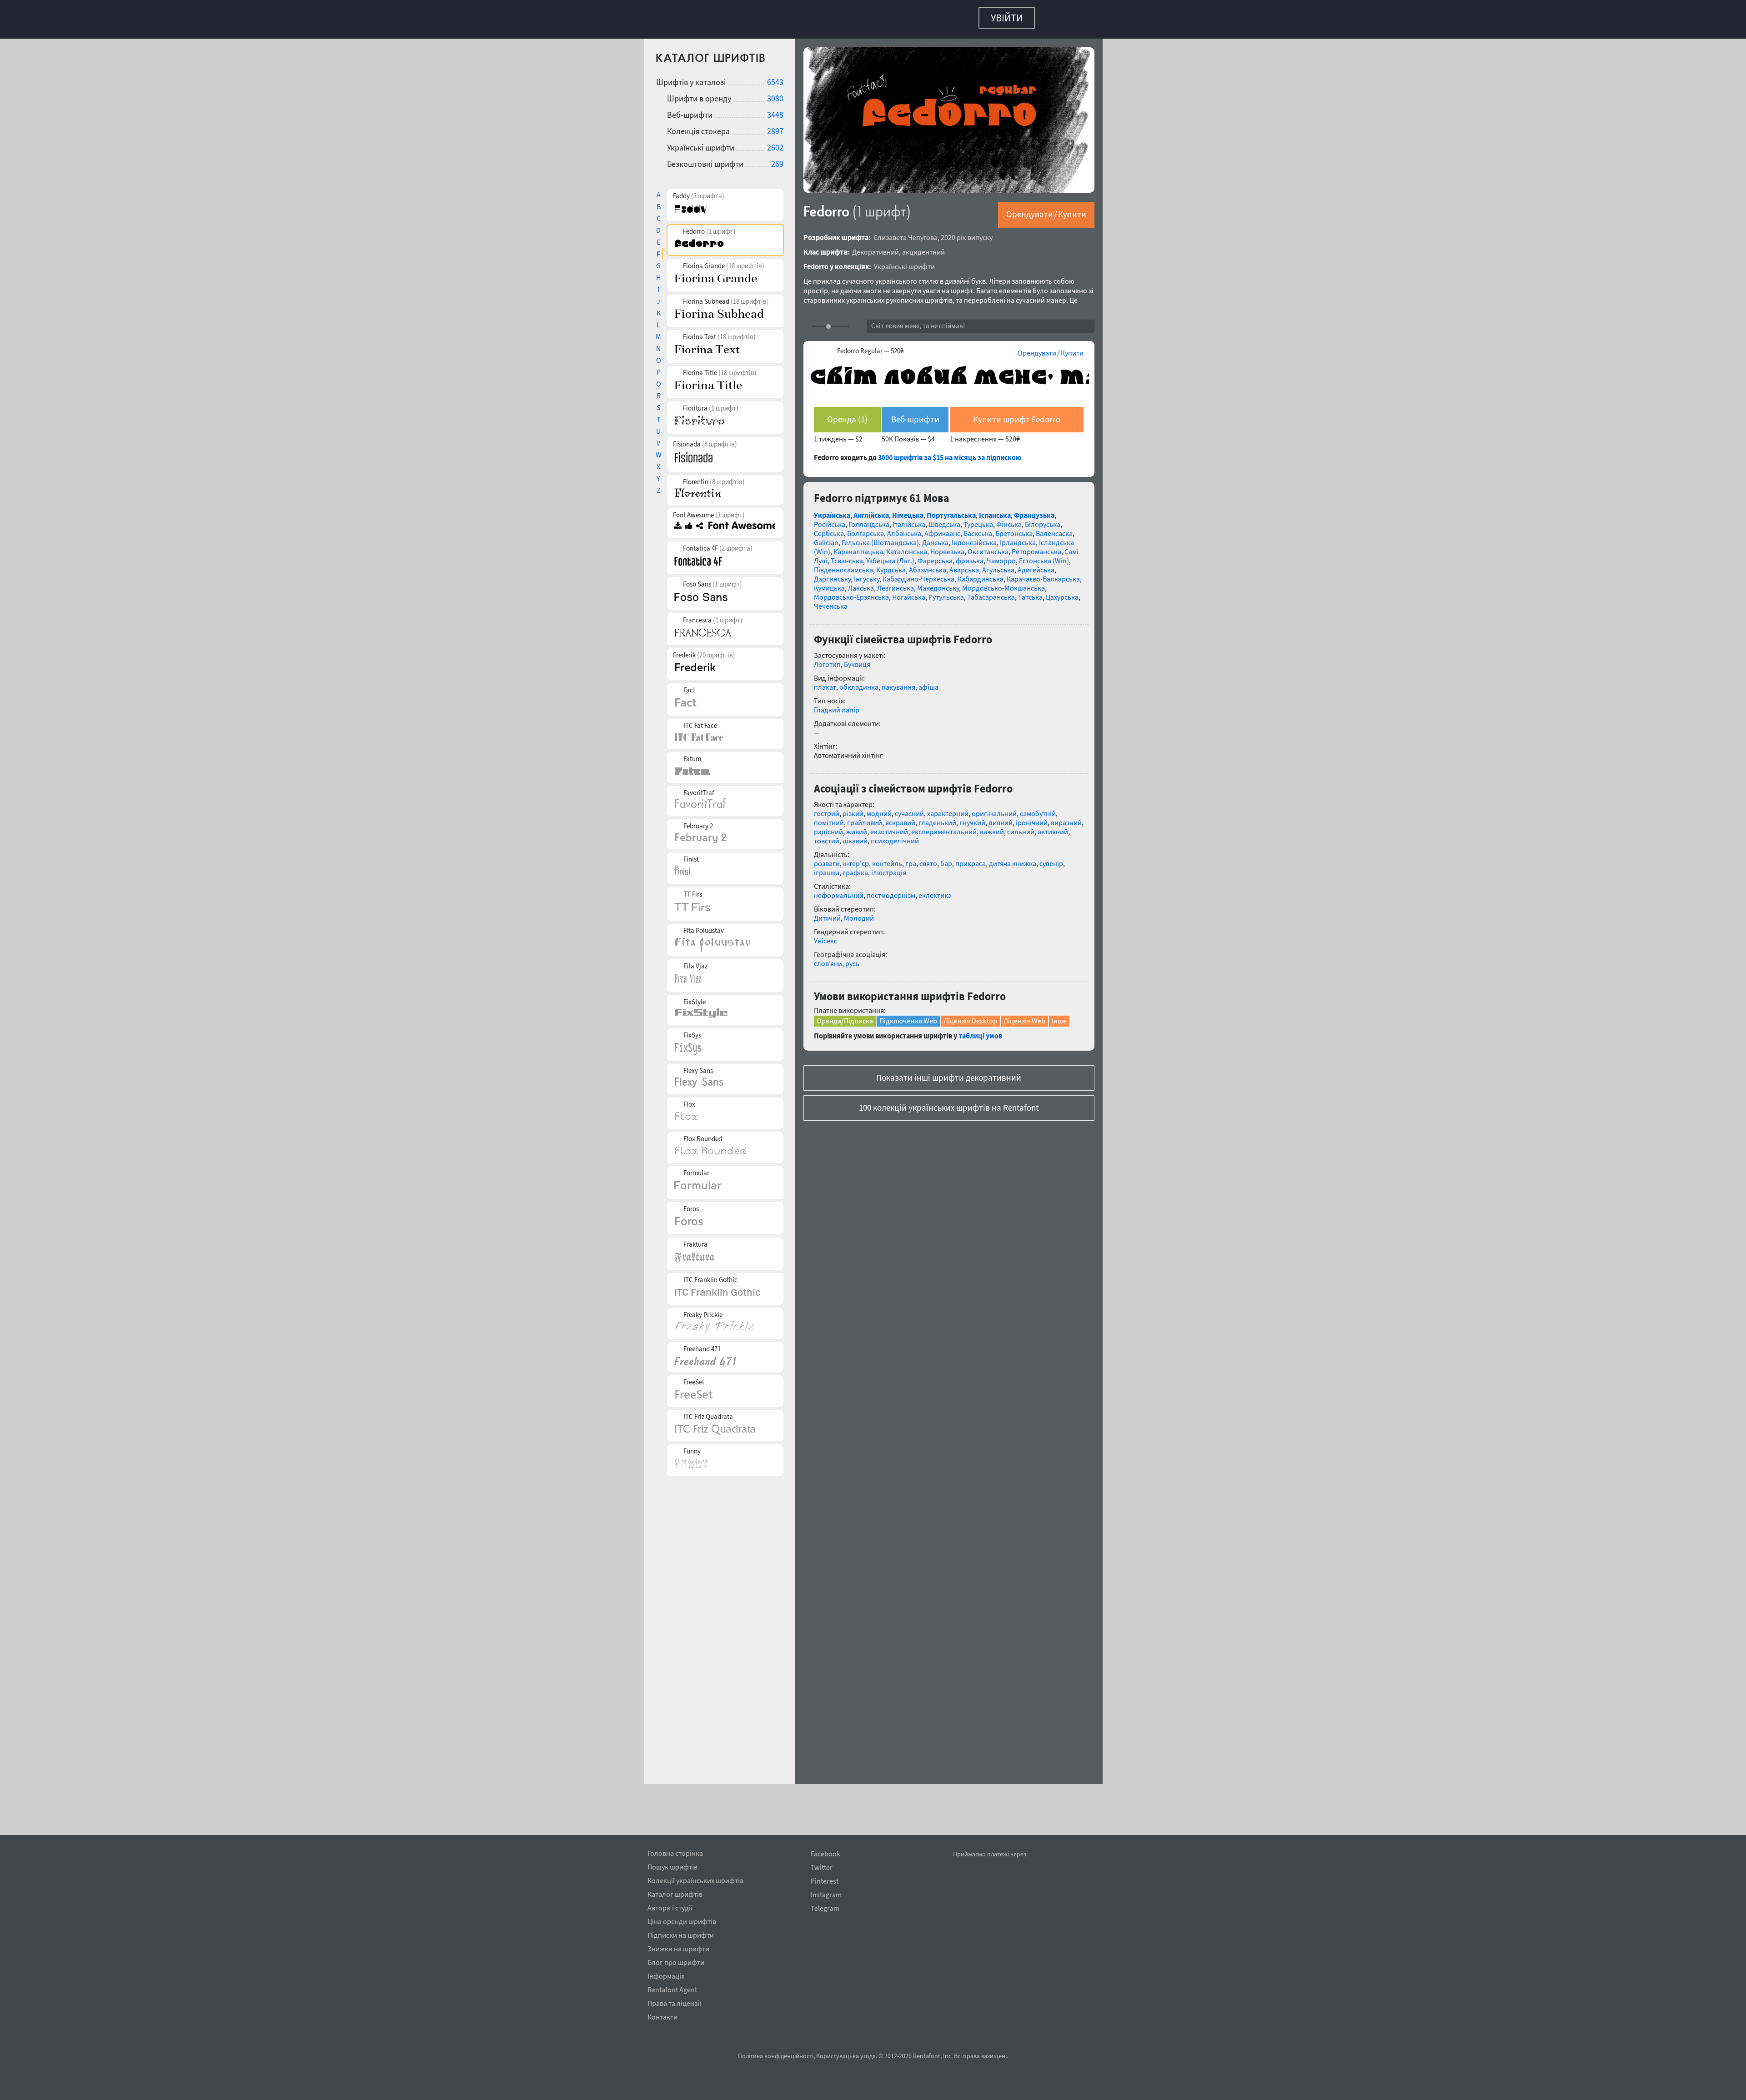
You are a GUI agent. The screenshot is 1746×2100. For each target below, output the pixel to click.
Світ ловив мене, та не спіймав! (918, 321)
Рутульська (946, 592)
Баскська (978, 529)
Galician (826, 538)
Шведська (944, 520)
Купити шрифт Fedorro (1017, 415)
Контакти (662, 2015)
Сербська (829, 529)
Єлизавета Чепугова (906, 233)
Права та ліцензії (674, 2002)
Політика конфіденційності (776, 2056)
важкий (992, 827)
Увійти (1007, 18)
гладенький (937, 818)
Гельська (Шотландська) (880, 538)
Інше (1059, 1016)
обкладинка (859, 682)
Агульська (998, 565)
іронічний (1032, 818)
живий (857, 827)
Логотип (827, 660)
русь (852, 959)
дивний (1001, 818)
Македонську (938, 583)
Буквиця (857, 660)
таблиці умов (980, 1031)
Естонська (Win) (1044, 556)
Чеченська (831, 601)
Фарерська (935, 556)
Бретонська (1014, 529)
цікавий (855, 836)
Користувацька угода (846, 2056)
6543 (775, 78)
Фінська (1009, 520)
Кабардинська (981, 574)
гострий (827, 809)
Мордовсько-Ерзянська (851, 592)
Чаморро (1001, 556)
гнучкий (972, 818)
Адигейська (1036, 565)
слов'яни (828, 959)
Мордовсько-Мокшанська (1003, 583)
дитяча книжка (1013, 859)
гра (911, 859)
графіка (855, 868)
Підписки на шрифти (681, 1934)
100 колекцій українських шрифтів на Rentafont (949, 1103)
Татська (1030, 592)
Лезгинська (896, 583)
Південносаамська (843, 565)
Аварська (964, 565)
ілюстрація (889, 868)
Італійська (909, 520)
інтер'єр (856, 859)
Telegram (825, 1908)
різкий (853, 809)
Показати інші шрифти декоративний (949, 1073)
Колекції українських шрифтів (695, 1879)
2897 (775, 127)
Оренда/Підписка (845, 1016)
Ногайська (909, 592)
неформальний (839, 891)
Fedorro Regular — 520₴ (870, 346)
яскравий (900, 818)
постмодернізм (891, 891)
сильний (1021, 827)
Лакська (861, 583)
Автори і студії (670, 1906)
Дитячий (827, 913)
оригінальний (994, 809)
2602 (775, 143)
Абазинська (928, 565)
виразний (1066, 818)
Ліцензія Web (1024, 1016)
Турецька (978, 520)
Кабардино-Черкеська (918, 574)
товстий (827, 836)
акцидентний (923, 247)
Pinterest (825, 1881)
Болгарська (865, 529)
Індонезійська (974, 538)
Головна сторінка (675, 1852)
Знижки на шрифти (678, 1947)
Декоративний (876, 247)
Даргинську (832, 574)
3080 (775, 94)
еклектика (935, 891)
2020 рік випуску (967, 233)
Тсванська (847, 556)
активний (1053, 827)
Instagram (826, 1895)
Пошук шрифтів (672, 1865)
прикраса (971, 859)
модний (879, 809)
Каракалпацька (858, 547)
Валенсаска (1054, 529)
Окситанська (988, 547)
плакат (825, 682)
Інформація (666, 1975)
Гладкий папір (837, 705)
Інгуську (867, 574)
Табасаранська (991, 592)
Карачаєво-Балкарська (1043, 574)
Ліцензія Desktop (970, 1016)
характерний (948, 809)
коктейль (887, 859)
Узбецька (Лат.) (890, 556)
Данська (935, 538)
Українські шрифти (904, 262)
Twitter (822, 1867)
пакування (898, 682)
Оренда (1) (847, 415)
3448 (775, 110)
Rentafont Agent (672, 1988)
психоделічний (895, 836)
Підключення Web (908, 1016)
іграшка (827, 868)
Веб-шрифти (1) (915, 418)
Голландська (869, 520)
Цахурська (1062, 592)
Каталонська (907, 547)
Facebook (825, 1854)
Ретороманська (1036, 547)
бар (946, 859)
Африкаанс (942, 529)
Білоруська (1043, 520)
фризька (970, 556)
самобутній (1038, 809)
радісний (828, 827)
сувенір (1051, 859)
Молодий (859, 913)
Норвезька (947, 547)
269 (777, 159)
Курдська (891, 565)
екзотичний (889, 827)
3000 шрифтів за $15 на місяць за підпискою (950, 453)
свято (928, 859)
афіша (928, 682)
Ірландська (1018, 538)
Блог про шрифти (676, 1961)
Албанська (904, 529)
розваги (827, 859)
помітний (829, 818)
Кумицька (829, 583)
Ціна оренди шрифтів (682, 1920)
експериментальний (944, 827)
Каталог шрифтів (675, 1893)
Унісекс (825, 936)
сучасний (909, 809)
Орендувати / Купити (1046, 210)
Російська (830, 520)
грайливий (865, 818)
